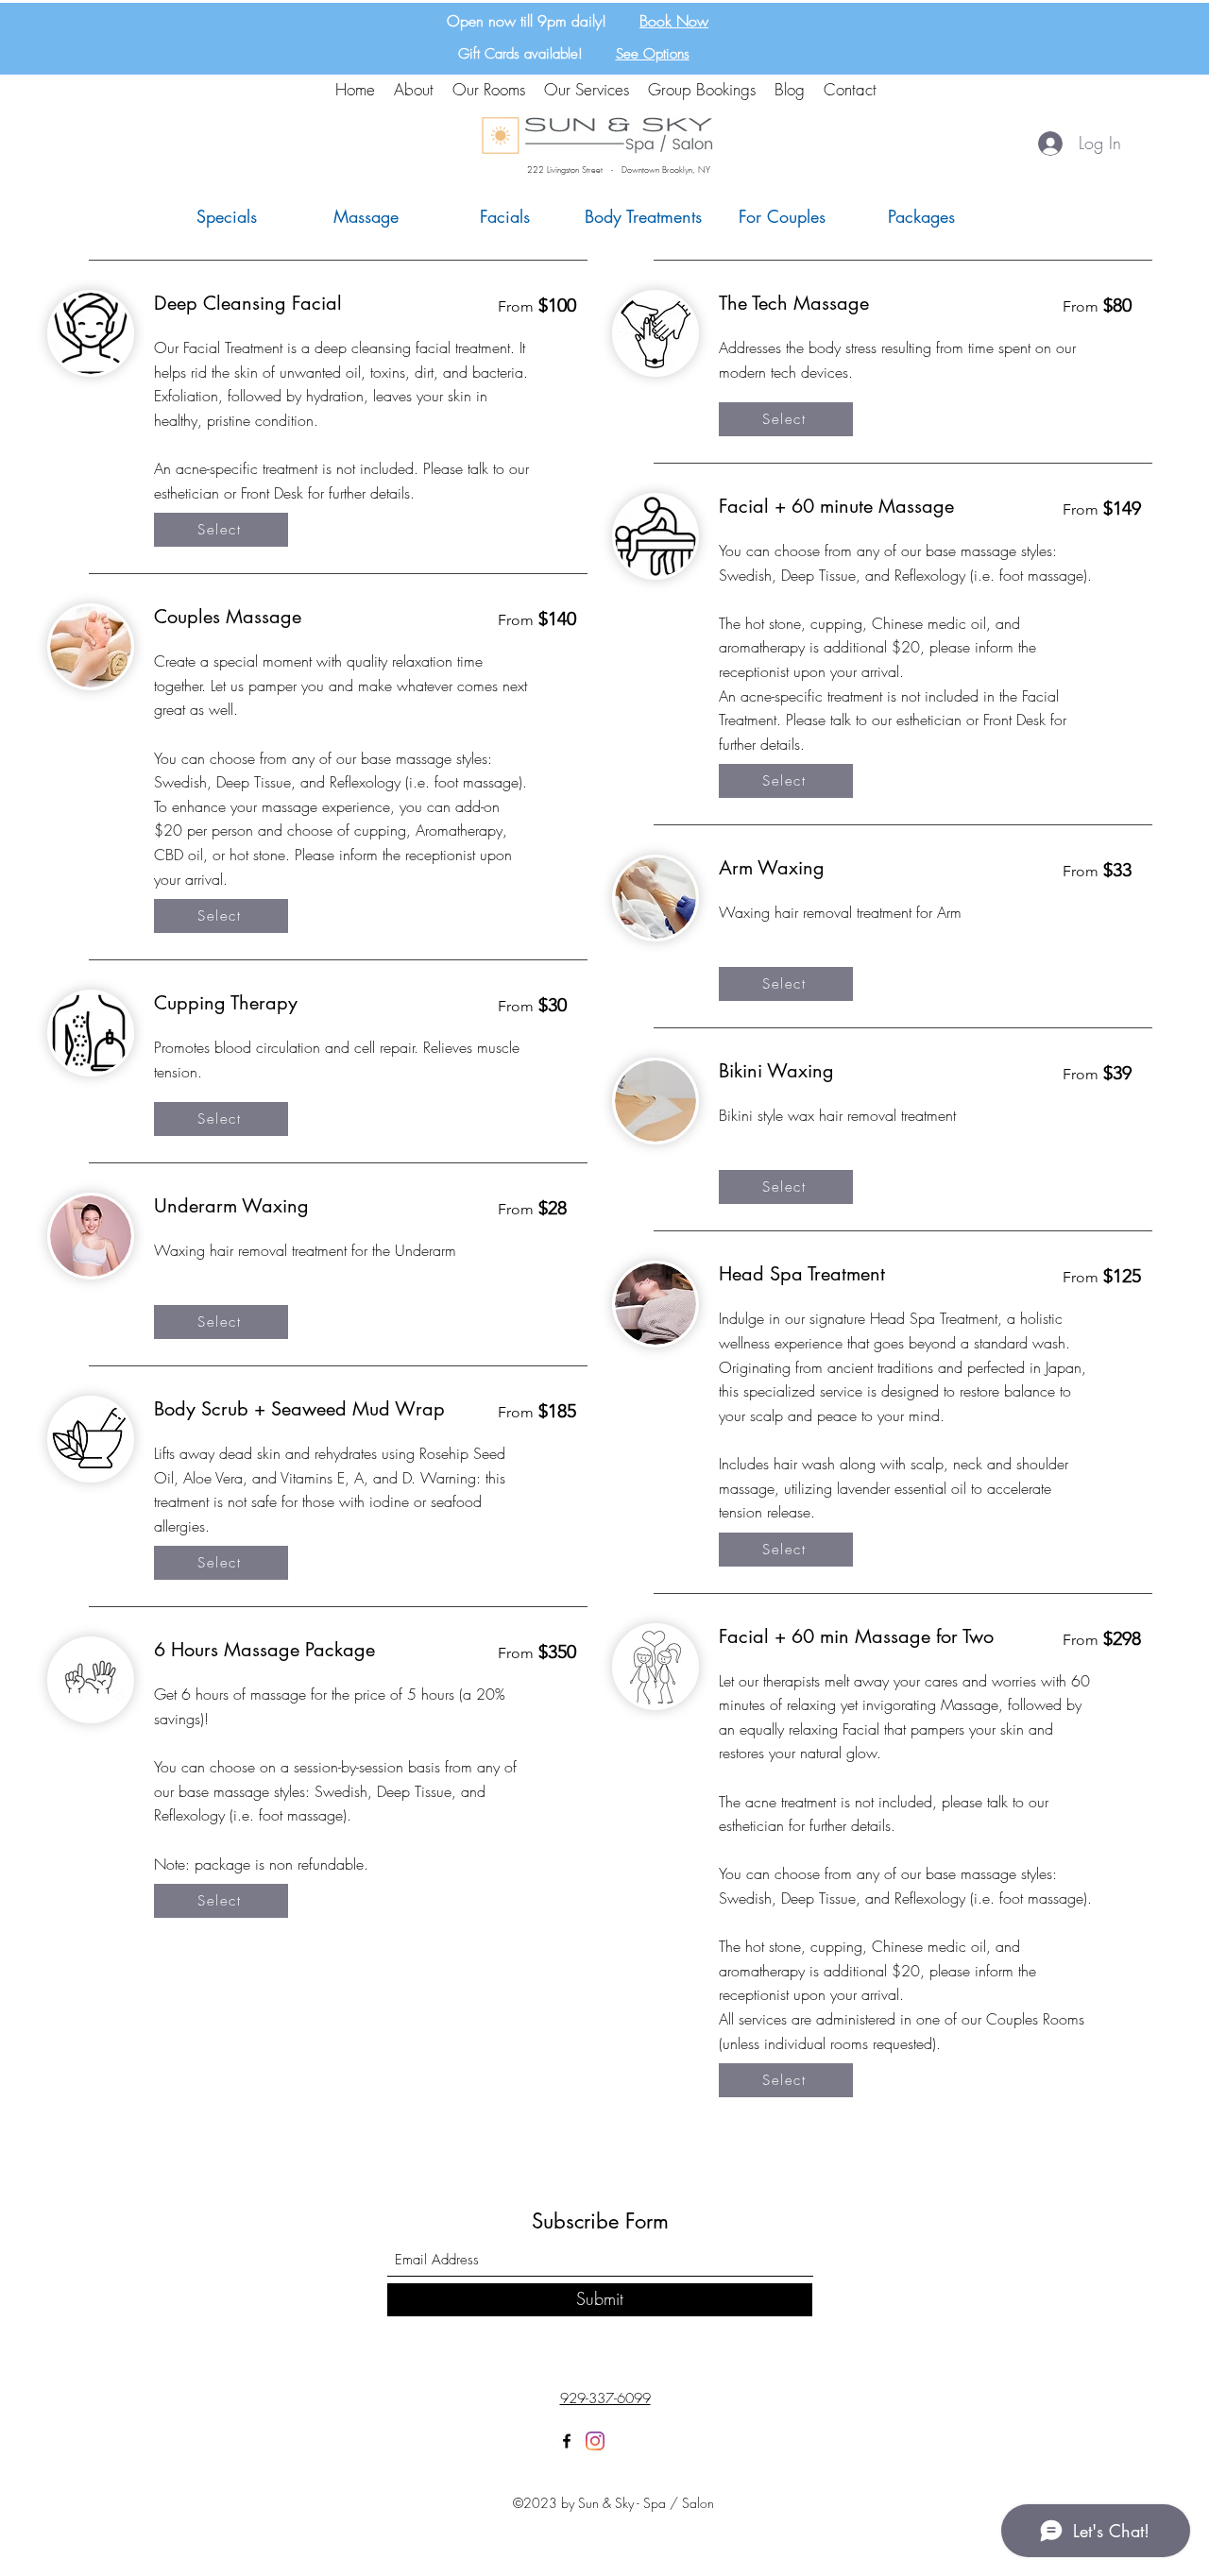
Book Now (674, 21)
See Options (653, 54)
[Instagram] (595, 2441)
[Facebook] (567, 2441)
